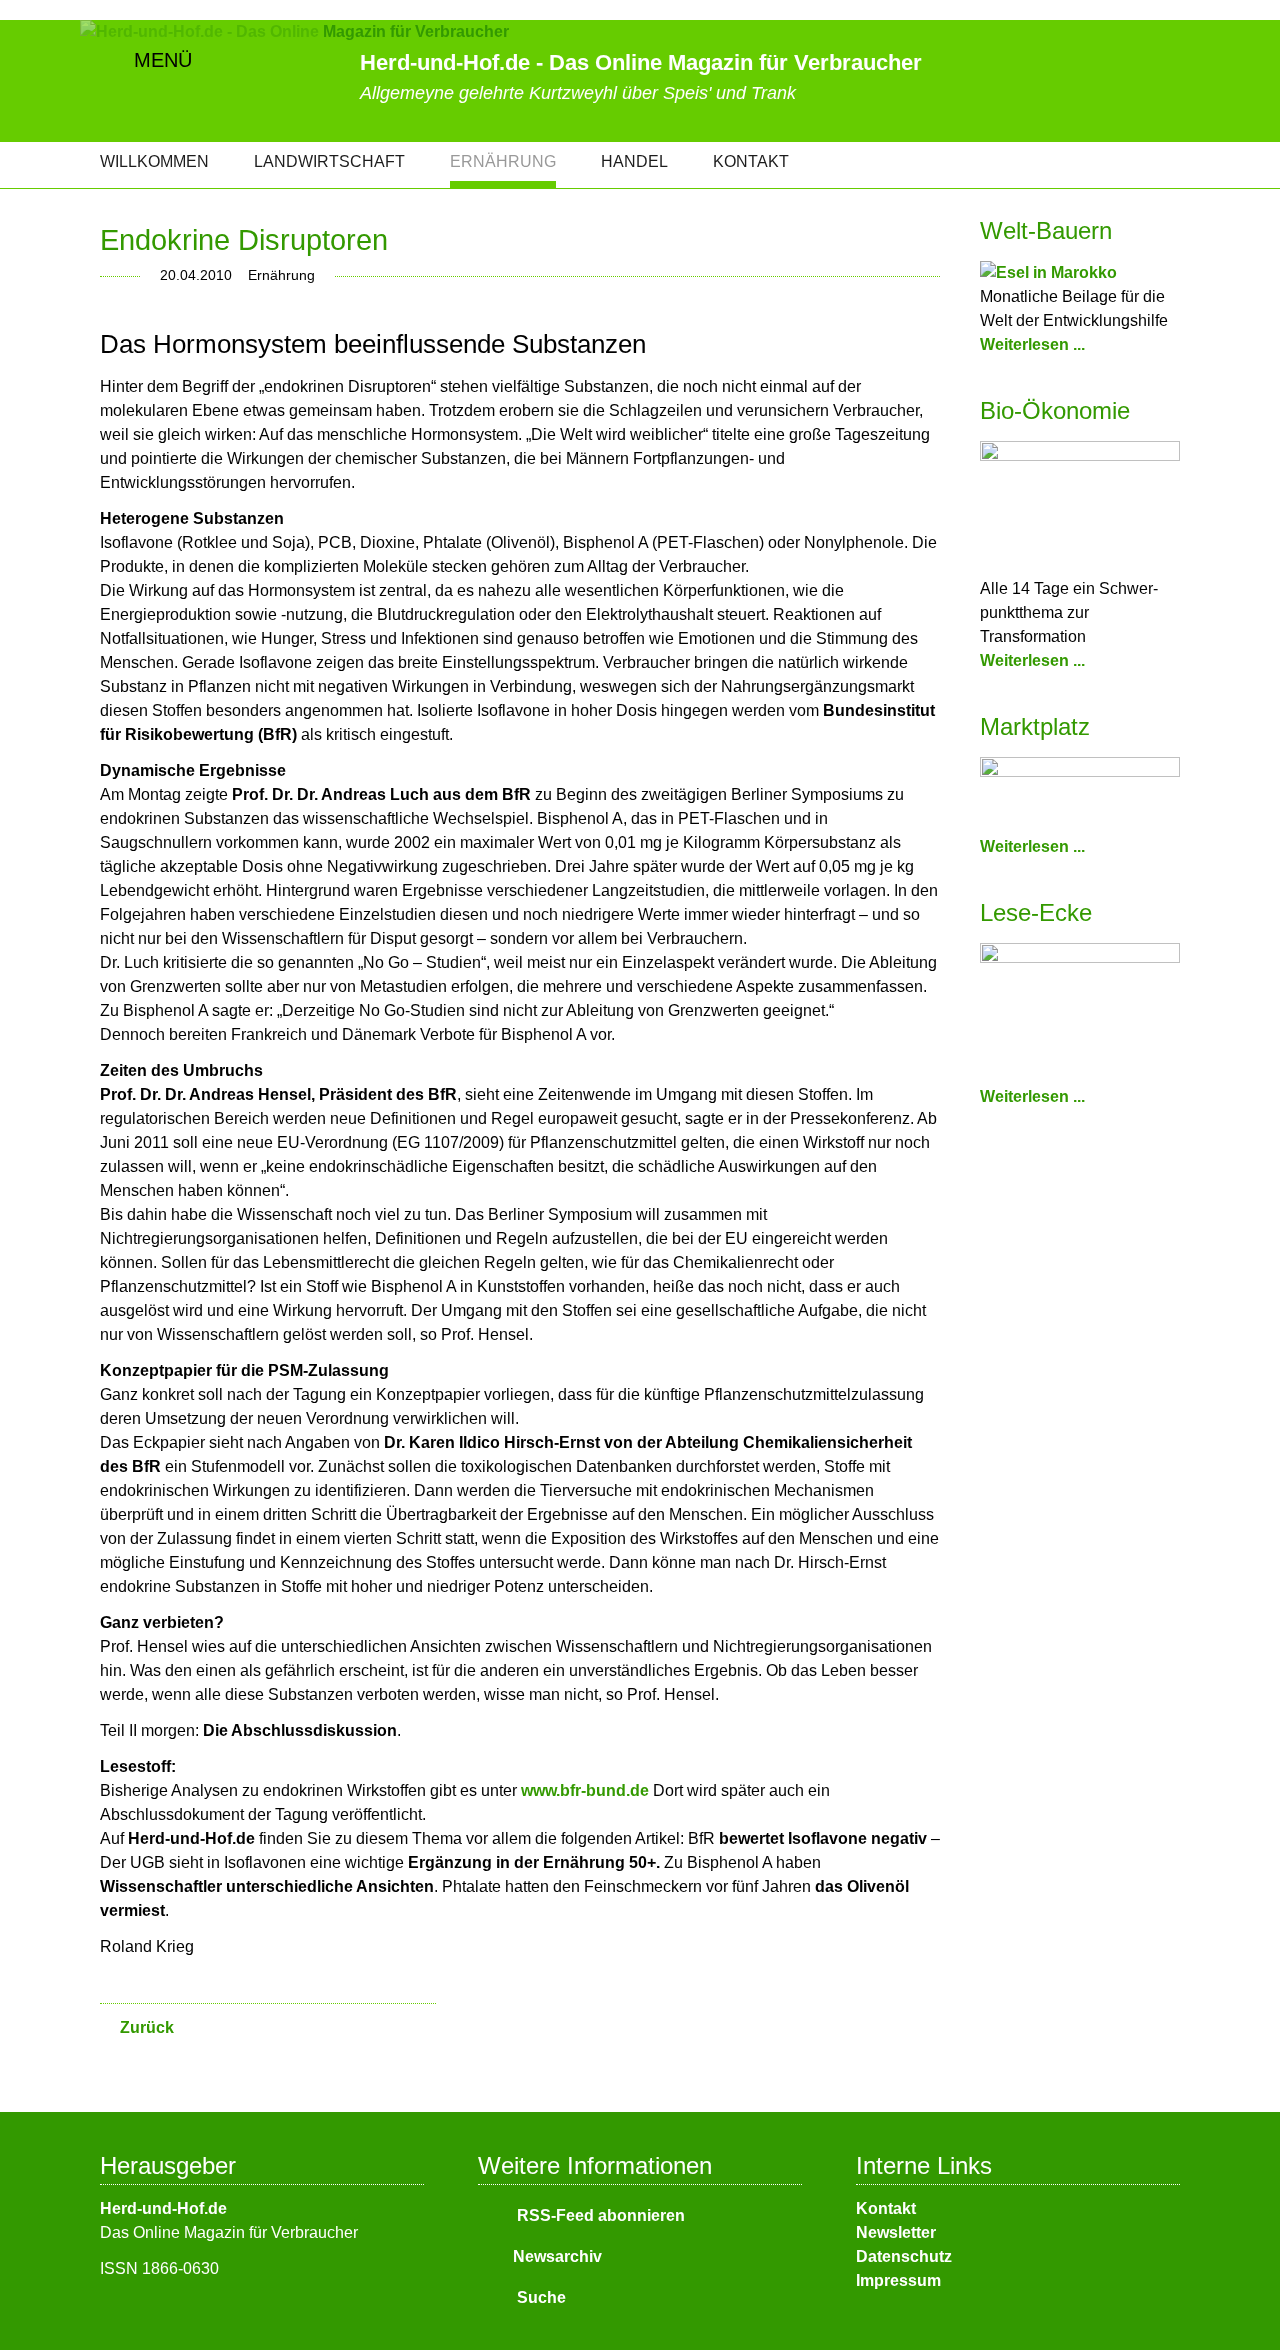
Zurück (147, 2027)
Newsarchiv (557, 2256)
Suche (539, 2297)
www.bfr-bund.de (585, 1790)
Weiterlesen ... (1032, 344)
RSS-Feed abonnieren (599, 2215)
